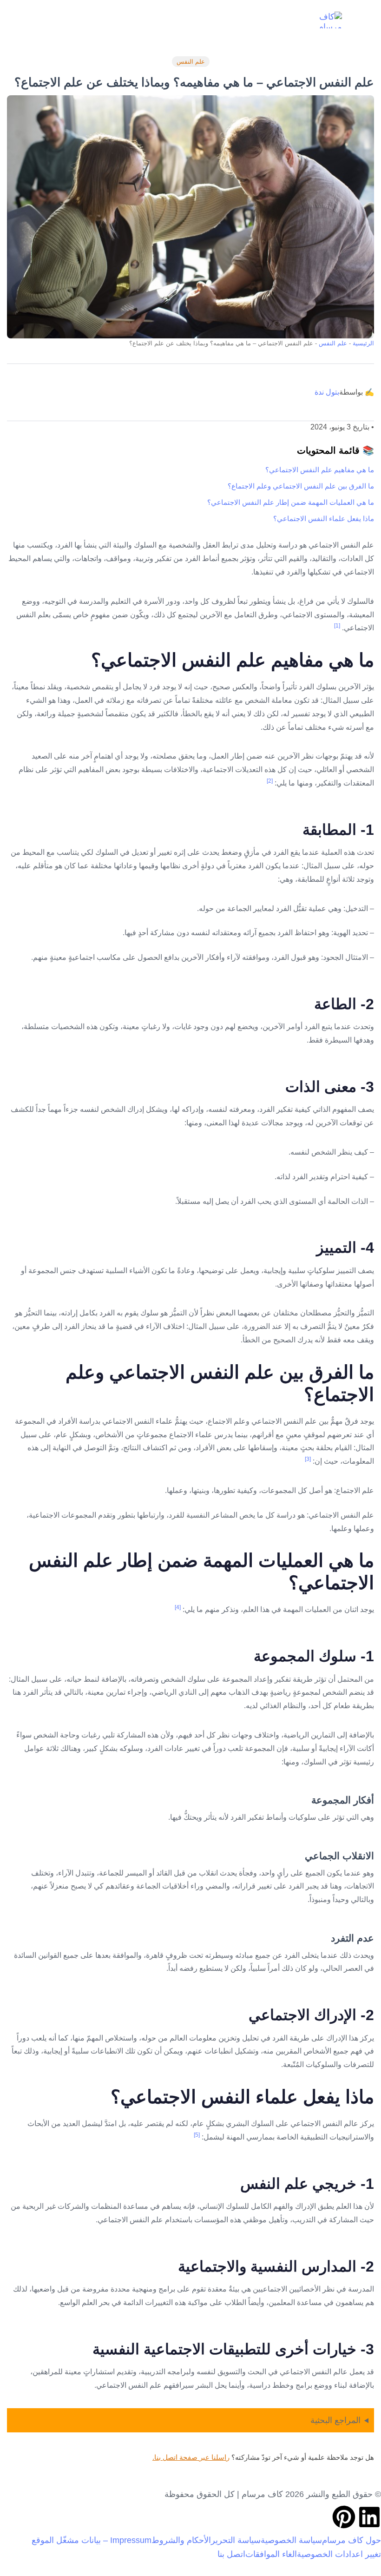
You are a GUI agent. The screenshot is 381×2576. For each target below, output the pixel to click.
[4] (178, 1607)
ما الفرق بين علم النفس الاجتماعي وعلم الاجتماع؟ (301, 486)
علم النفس (191, 62)
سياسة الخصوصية (291, 2540)
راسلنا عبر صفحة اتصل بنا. (191, 2457)
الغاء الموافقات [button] (271, 2554)
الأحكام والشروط (181, 2540)
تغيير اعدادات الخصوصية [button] (339, 2554)
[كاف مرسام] (324, 20)
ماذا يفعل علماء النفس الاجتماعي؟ (324, 519)
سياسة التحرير (236, 2540)
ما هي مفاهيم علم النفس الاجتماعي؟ (320, 470)
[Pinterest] (344, 2517)
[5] (197, 2135)
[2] (270, 781)
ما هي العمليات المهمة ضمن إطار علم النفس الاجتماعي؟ (291, 502)
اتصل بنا (231, 2554)
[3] (308, 1459)
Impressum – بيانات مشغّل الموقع (92, 2540)
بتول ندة (327, 392)
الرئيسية (363, 343)
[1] (337, 626)
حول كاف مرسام (351, 2540)
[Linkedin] (369, 2517)
